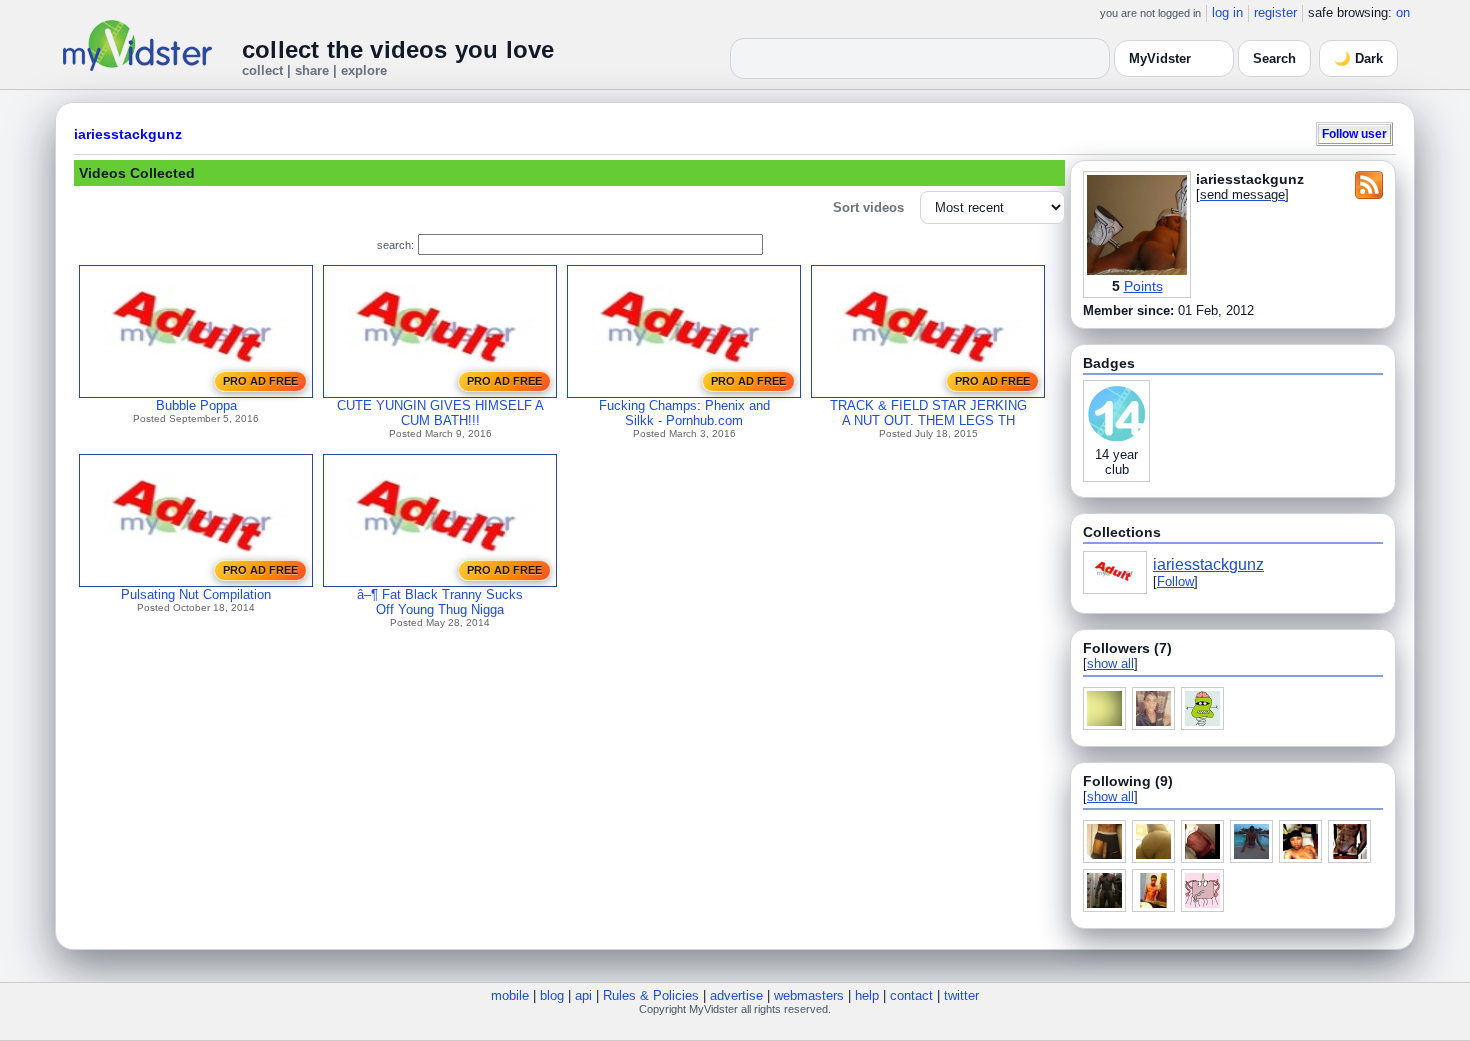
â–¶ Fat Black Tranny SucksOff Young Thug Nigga (440, 602)
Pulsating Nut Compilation (196, 594)
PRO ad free (260, 381)
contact (911, 995)
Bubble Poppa (196, 405)
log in (1227, 12)
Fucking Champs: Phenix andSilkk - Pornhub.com (684, 413)
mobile (510, 995)
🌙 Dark (1358, 58)
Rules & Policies (651, 995)
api (583, 995)
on (1403, 12)
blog (552, 995)
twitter (961, 995)
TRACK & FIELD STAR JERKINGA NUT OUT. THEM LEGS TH (928, 413)
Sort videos (868, 207)
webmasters (809, 995)
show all (1110, 663)
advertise (736, 995)
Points (1143, 286)
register (1275, 12)
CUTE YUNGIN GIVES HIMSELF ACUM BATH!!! (440, 413)
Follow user (1354, 133)
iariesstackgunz (128, 134)
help (867, 995)
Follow (1175, 581)
